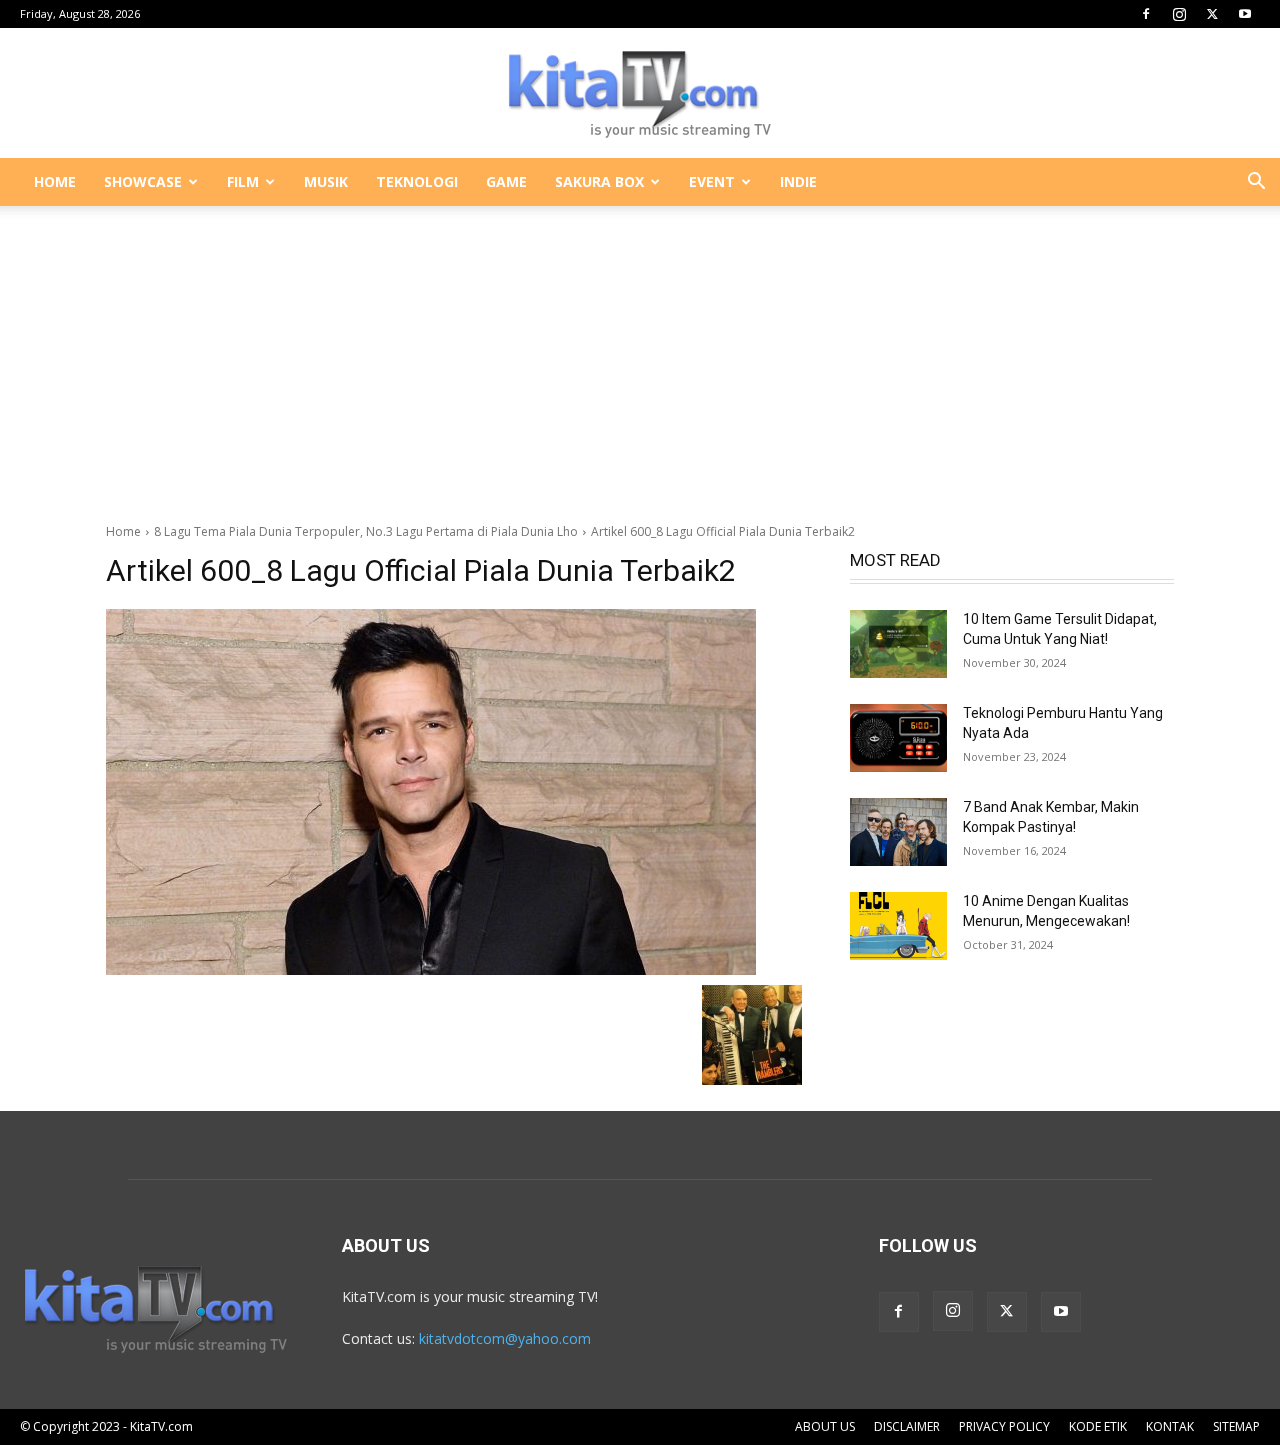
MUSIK (326, 181)
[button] (1256, 183)
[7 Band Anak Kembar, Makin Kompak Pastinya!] (898, 832)
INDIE (798, 181)
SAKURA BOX (599, 181)
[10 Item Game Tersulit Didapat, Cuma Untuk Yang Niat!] (898, 644)
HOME (55, 181)
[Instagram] (1179, 14)
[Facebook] (1146, 14)
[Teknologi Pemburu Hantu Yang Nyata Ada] (898, 738)
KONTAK (1170, 1426)
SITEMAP (1236, 1426)
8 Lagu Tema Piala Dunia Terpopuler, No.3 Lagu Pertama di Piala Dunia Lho (366, 531)
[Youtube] (1245, 14)
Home (123, 531)
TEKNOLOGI (417, 181)
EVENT (712, 181)
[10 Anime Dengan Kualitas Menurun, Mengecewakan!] (898, 926)
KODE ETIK (1098, 1426)
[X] (1212, 14)
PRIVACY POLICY (1004, 1426)
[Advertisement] (640, 354)
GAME (506, 181)
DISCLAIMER (907, 1426)
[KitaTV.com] (640, 94)
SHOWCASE (143, 181)
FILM (243, 181)
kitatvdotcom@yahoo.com (505, 1338)
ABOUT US (825, 1426)
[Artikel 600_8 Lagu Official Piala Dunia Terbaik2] (454, 792)
